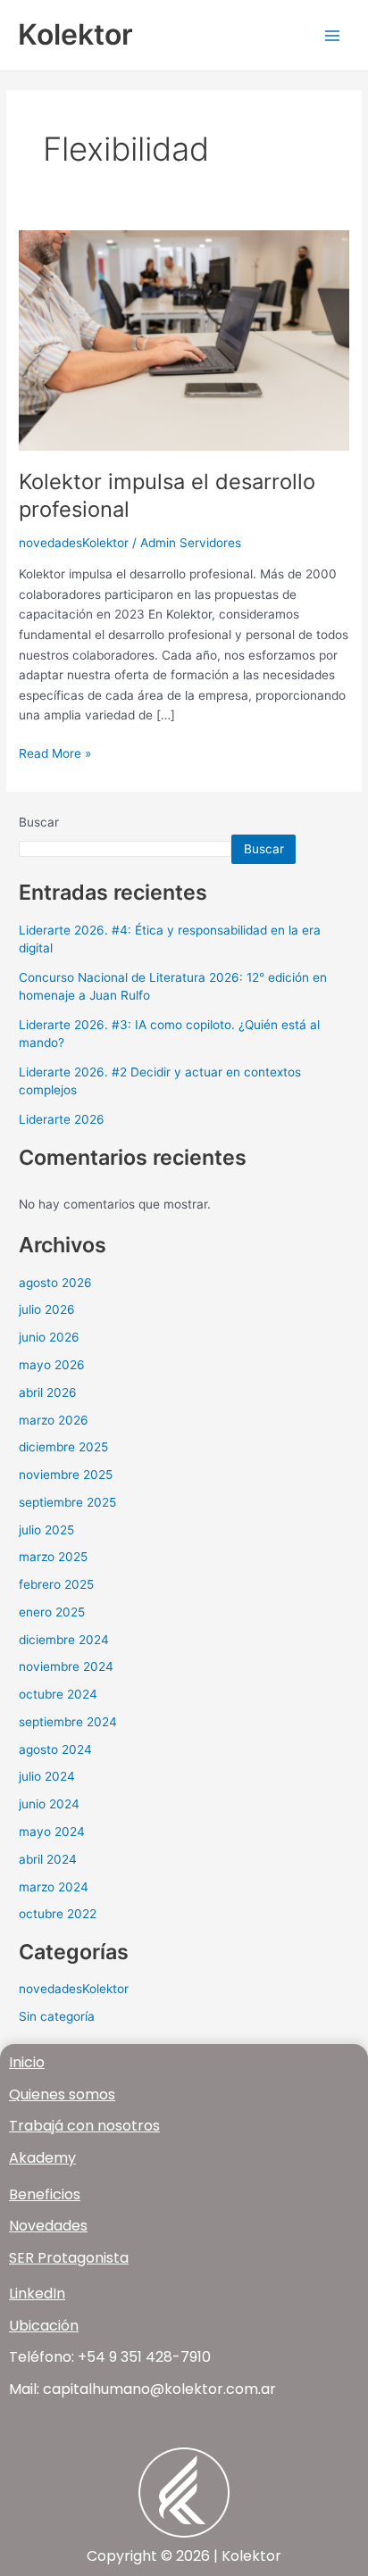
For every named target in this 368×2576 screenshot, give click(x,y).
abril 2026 (48, 1392)
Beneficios (45, 2194)
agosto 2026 (55, 1283)
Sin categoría (57, 2016)
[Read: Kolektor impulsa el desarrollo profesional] (184, 339)
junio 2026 (49, 1337)
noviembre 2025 (66, 1475)
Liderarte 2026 (62, 1119)
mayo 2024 (52, 1832)
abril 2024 (48, 1859)
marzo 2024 (54, 1887)
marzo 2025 (53, 1557)
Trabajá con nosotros (84, 2126)
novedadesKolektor (74, 543)
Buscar (39, 822)
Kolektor (75, 34)
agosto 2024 (55, 1749)
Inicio (27, 2062)
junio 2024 (49, 1804)
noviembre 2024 (66, 1666)
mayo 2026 (52, 1365)
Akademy (42, 2158)
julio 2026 (47, 1309)
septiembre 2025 (67, 1502)
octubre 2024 (58, 1694)
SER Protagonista (69, 2258)
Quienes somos (62, 2094)
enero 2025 (52, 1612)
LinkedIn (37, 2293)
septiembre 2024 (68, 1722)
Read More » (55, 752)
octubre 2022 (58, 1914)
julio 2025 (46, 1530)
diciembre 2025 (63, 1447)
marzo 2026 (54, 1420)
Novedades (48, 2226)
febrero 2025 (56, 1584)
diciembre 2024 (64, 1640)
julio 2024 (47, 1776)
